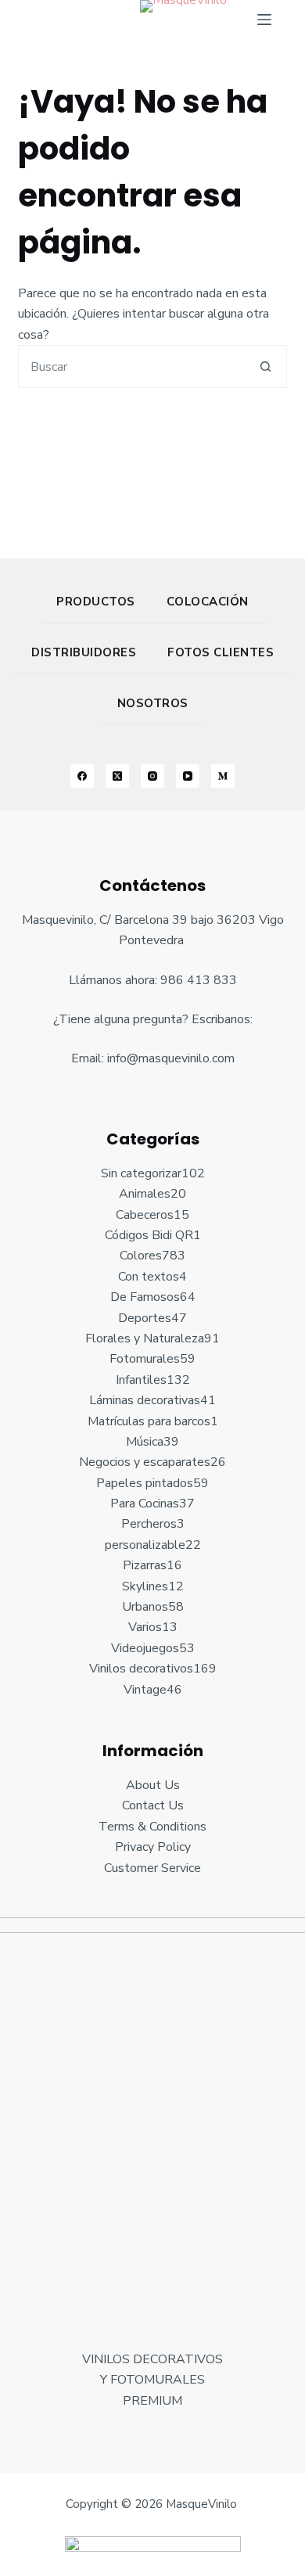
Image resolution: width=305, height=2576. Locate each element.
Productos (96, 602)
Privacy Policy (153, 1847)
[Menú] (264, 20)
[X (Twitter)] (117, 776)
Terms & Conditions (152, 1827)
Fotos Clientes (221, 652)
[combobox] (131, 366)
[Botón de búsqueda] (266, 366)
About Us (153, 1785)
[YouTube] (188, 776)
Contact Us (153, 1805)
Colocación (208, 602)
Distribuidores (84, 652)
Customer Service (152, 1868)
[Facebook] (82, 776)
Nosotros (153, 703)
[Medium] (223, 776)
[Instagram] (152, 776)
